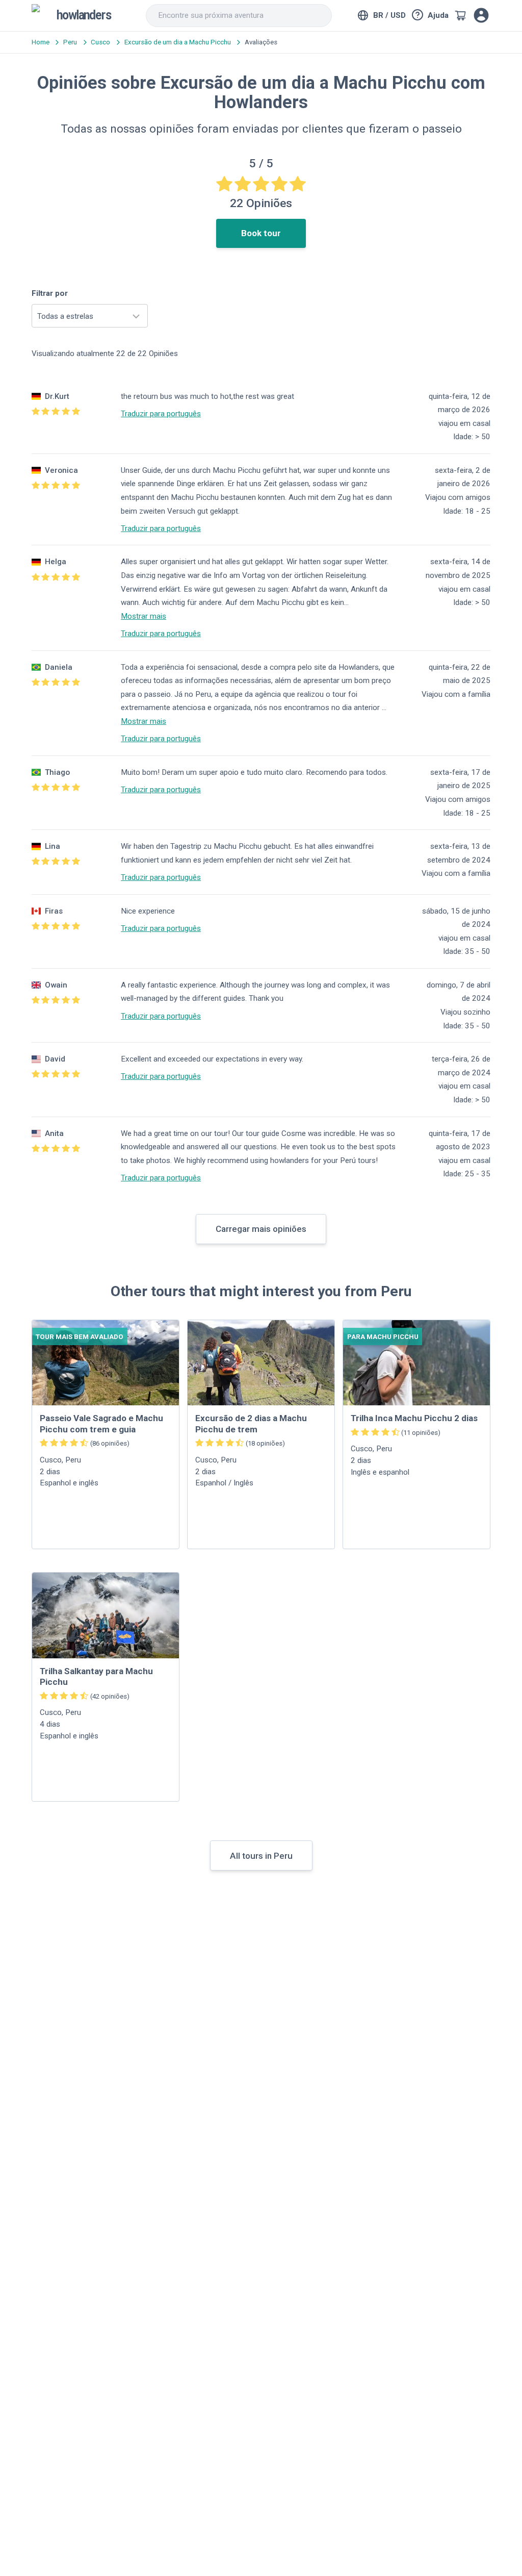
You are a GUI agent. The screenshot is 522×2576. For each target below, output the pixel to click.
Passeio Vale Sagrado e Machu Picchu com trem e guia (101, 1423)
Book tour (261, 233)
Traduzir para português (161, 414)
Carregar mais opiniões (261, 1229)
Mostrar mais (143, 616)
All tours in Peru (261, 1856)
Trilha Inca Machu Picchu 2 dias (414, 1418)
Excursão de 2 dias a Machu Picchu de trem (251, 1423)
